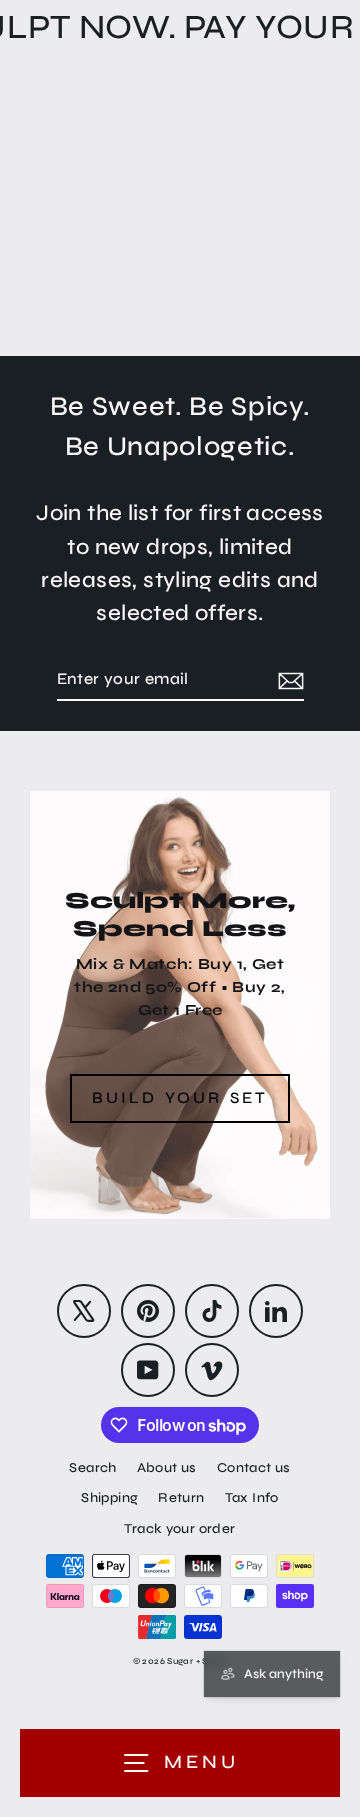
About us (167, 1467)
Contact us (254, 1467)
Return (181, 1497)
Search (92, 1467)
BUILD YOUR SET (180, 1097)
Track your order (179, 1528)
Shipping (109, 1497)
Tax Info (252, 1497)
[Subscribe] (288, 680)
